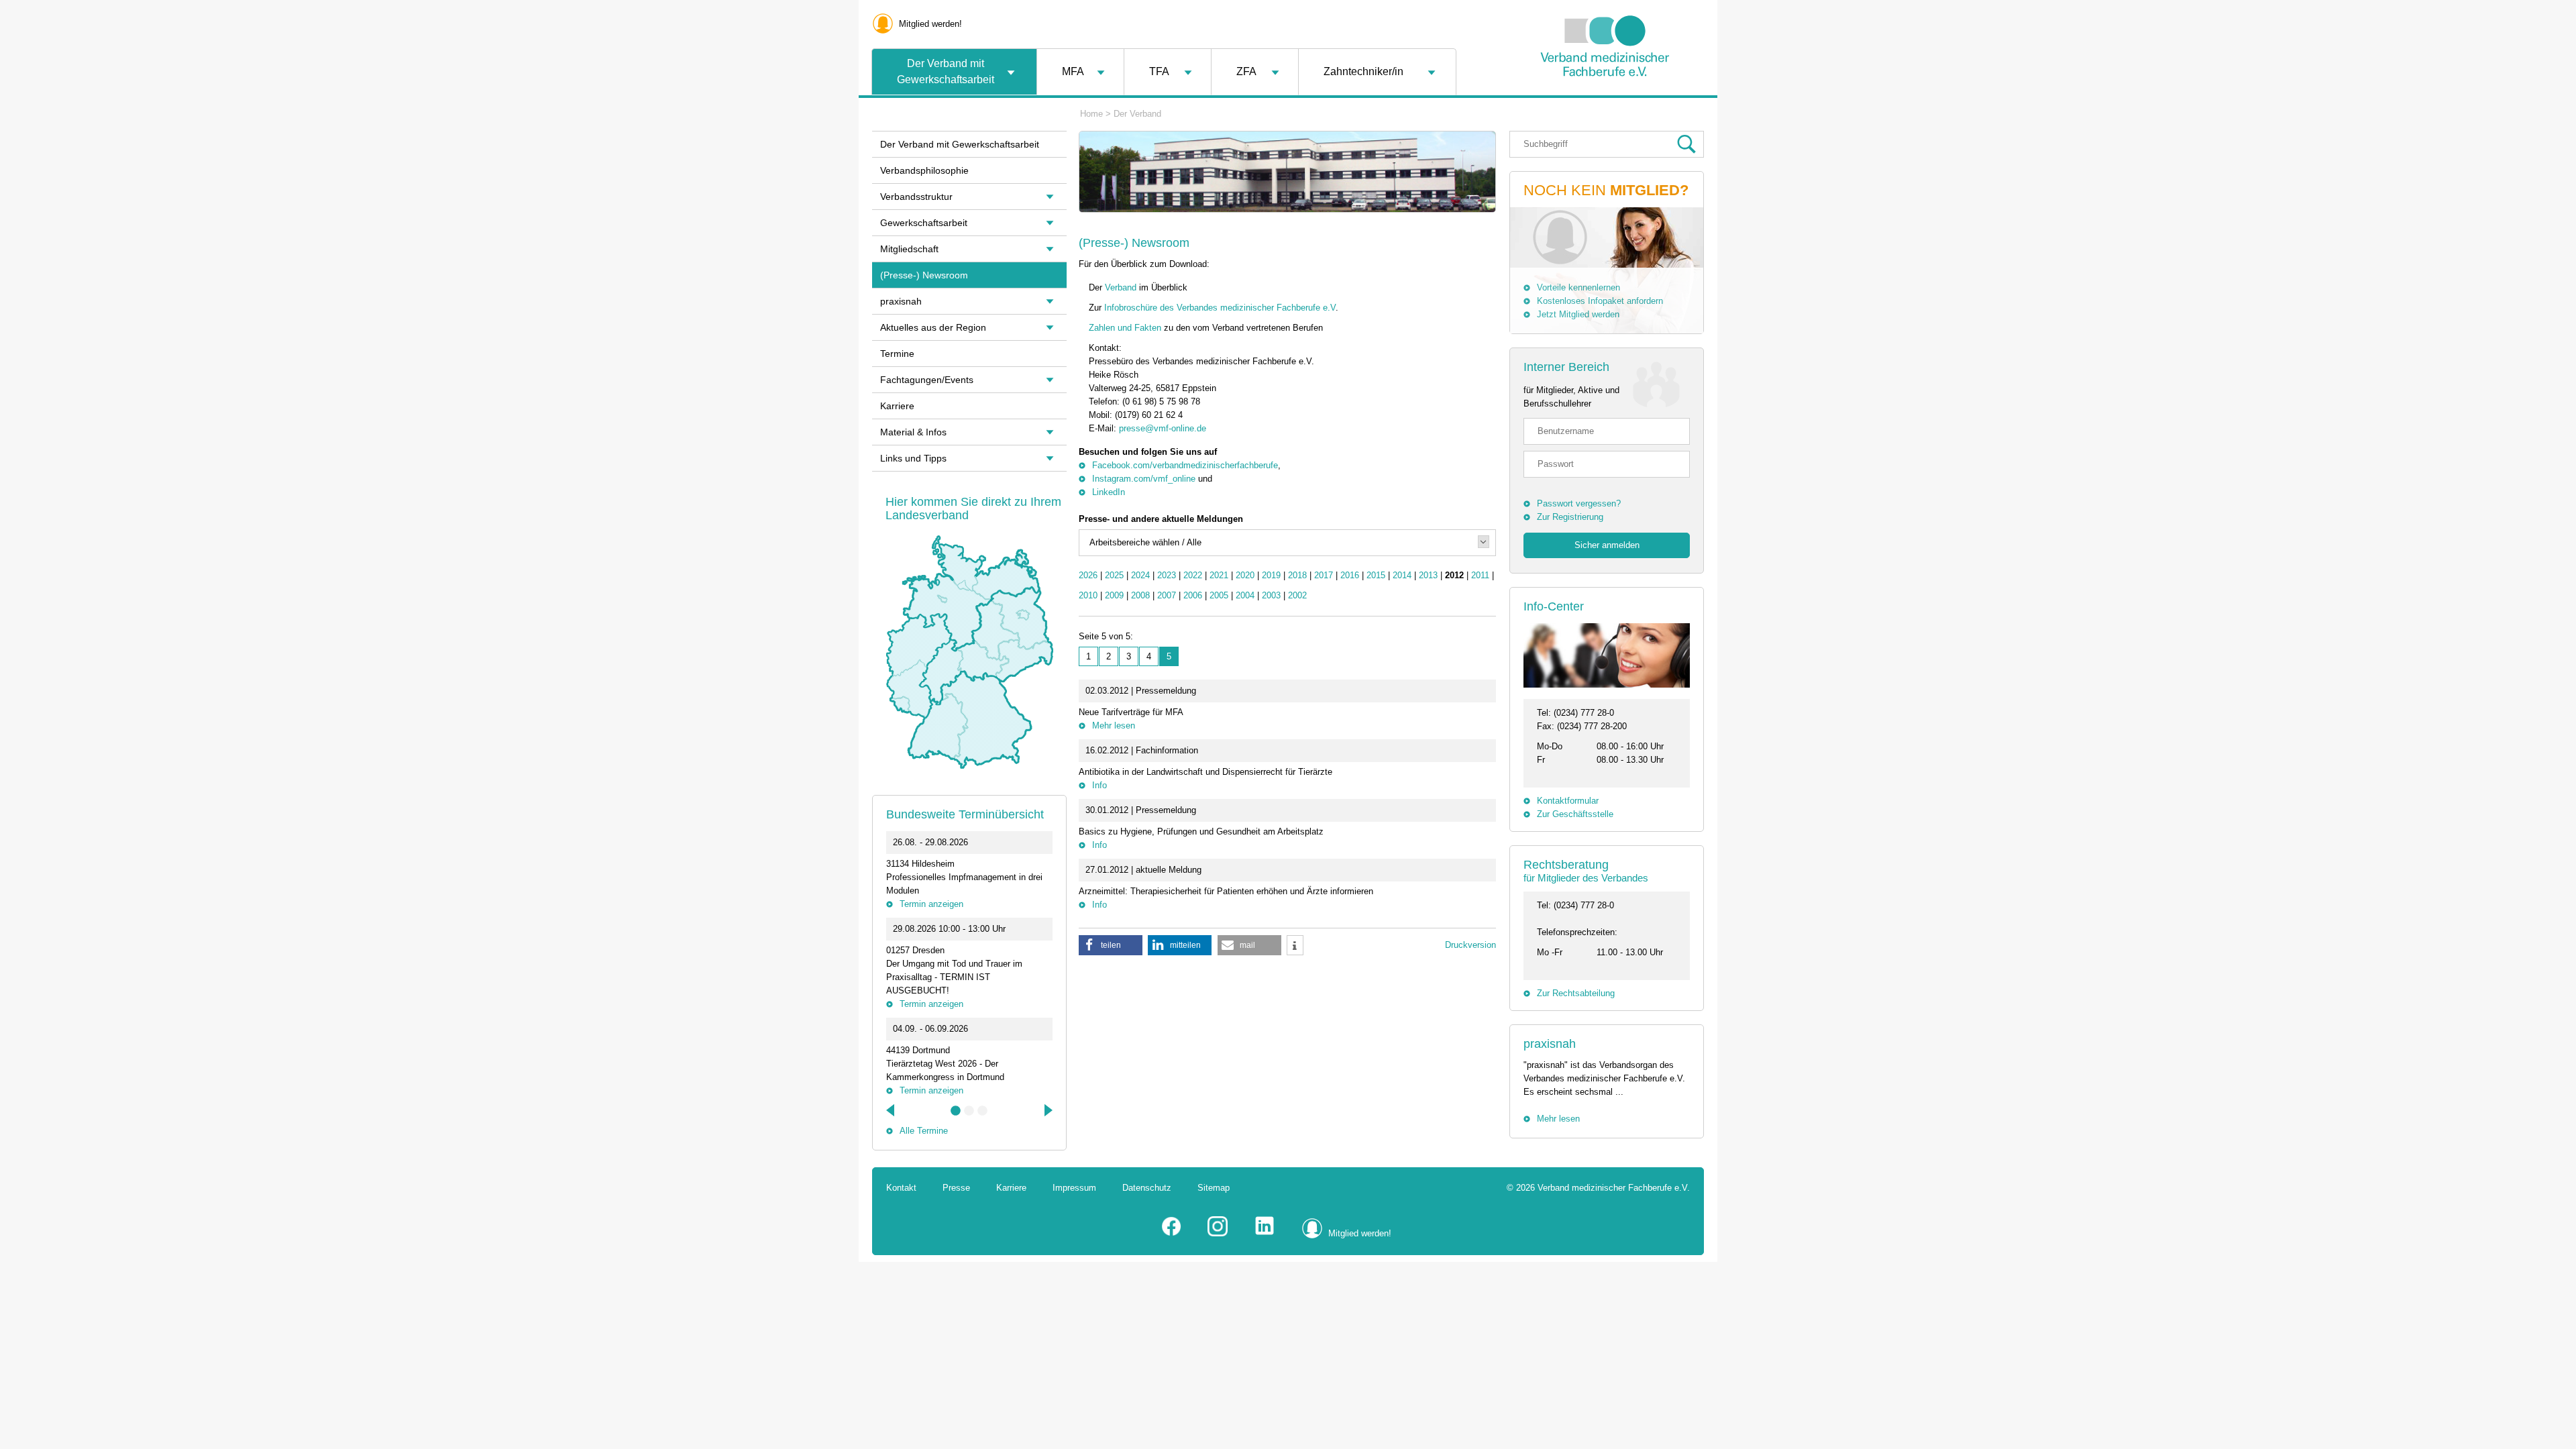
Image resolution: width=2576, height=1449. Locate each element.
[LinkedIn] (1265, 1233)
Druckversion (1470, 945)
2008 (1140, 595)
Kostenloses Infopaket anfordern (1600, 301)
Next (1047, 1110)
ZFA (1246, 71)
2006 (1193, 595)
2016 (1350, 575)
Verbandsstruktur (916, 197)
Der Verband (1137, 114)
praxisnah (1550, 1044)
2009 (1114, 595)
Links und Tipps (913, 458)
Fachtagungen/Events (927, 380)
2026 (1088, 575)
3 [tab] (983, 1111)
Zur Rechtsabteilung (1576, 993)
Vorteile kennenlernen (1578, 287)
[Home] (1605, 110)
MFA (1073, 71)
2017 (1324, 575)
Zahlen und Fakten (1126, 328)
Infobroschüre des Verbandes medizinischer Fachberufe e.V (1220, 308)
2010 (1088, 595)
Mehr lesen (1114, 726)
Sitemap (1214, 1188)
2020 (1245, 575)
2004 (1245, 595)
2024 (1140, 575)
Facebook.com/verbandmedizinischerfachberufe (1185, 465)
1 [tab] (956, 1111)
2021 (1219, 575)
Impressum (1074, 1188)
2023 (1167, 575)
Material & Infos (913, 432)
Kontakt (901, 1188)
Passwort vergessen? (1579, 503)
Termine (897, 354)
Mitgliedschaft (909, 249)
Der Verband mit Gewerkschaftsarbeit (946, 71)
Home (1091, 114)
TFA (1159, 71)
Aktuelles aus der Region (933, 327)
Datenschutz (1147, 1188)
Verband (1121, 287)
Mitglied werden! (930, 24)
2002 (1297, 595)
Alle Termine (924, 1131)
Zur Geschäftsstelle (1575, 814)
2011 (1480, 575)
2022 (1193, 575)
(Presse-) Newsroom (924, 275)
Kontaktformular (1568, 801)
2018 (1297, 575)
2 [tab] (969, 1111)
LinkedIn (1109, 492)
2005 (1219, 595)
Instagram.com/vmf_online (1144, 479)
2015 (1376, 575)
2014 (1402, 575)
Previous (892, 1110)
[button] (1111, 945)
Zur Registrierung (1570, 517)
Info (1099, 785)
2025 (1114, 575)
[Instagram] (1218, 1233)
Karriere (897, 406)
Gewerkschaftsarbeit (924, 223)
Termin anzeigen (931, 904)
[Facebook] (1171, 1233)
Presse (956, 1188)
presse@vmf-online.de (1163, 428)
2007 (1167, 595)
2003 (1271, 595)
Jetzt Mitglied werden (1578, 314)
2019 (1271, 575)
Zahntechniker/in (1363, 71)
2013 (1428, 575)
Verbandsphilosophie (924, 170)
